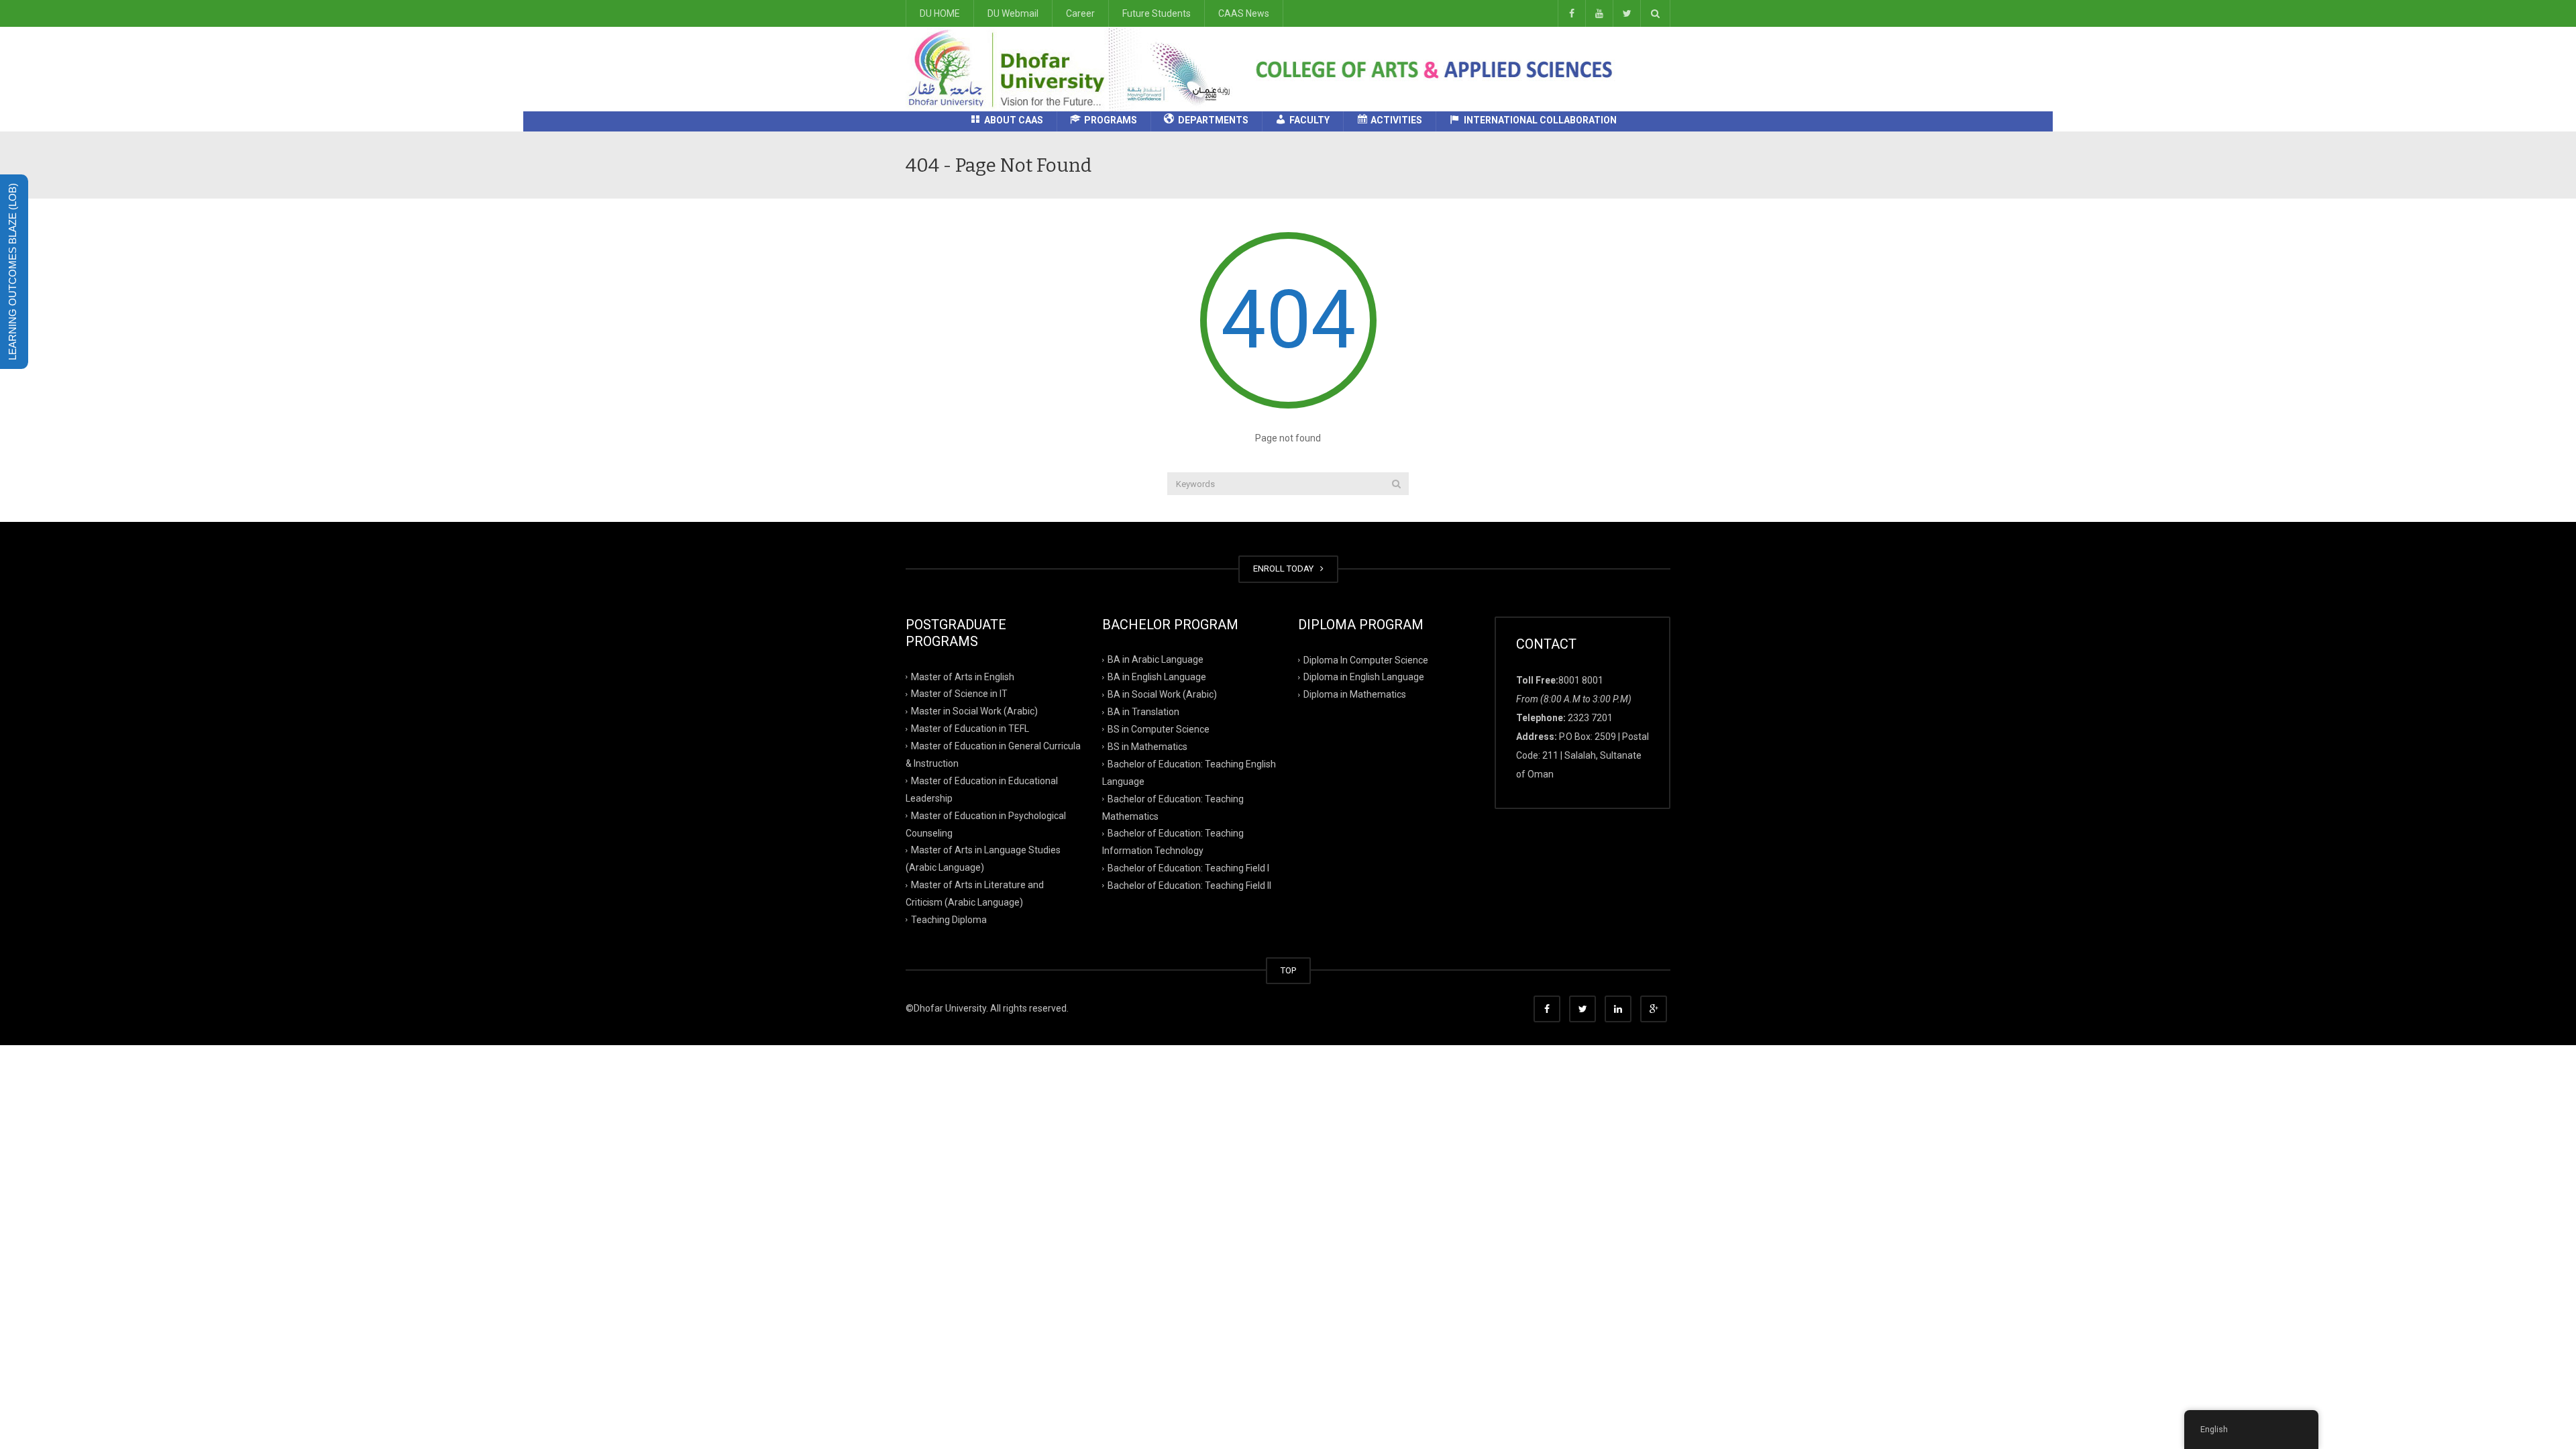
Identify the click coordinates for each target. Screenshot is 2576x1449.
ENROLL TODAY (1285, 569)
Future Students (1157, 13)
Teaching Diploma (949, 920)
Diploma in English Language (1364, 677)
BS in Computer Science (1159, 729)
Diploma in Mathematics (1355, 694)
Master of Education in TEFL (970, 729)
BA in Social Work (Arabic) (1162, 694)
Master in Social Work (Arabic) (974, 711)
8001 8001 (1581, 680)
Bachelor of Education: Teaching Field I (1188, 868)
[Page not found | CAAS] (1074, 68)
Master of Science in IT (959, 694)
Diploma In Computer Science (1366, 659)
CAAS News (1244, 13)
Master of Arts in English (963, 676)
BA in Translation (1143, 712)
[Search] (1396, 484)
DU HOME (940, 13)
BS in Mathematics (1147, 747)
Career (1080, 13)
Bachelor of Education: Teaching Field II (1189, 885)
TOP (1288, 970)
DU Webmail (1013, 13)
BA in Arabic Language (1156, 659)
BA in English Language (1157, 677)
